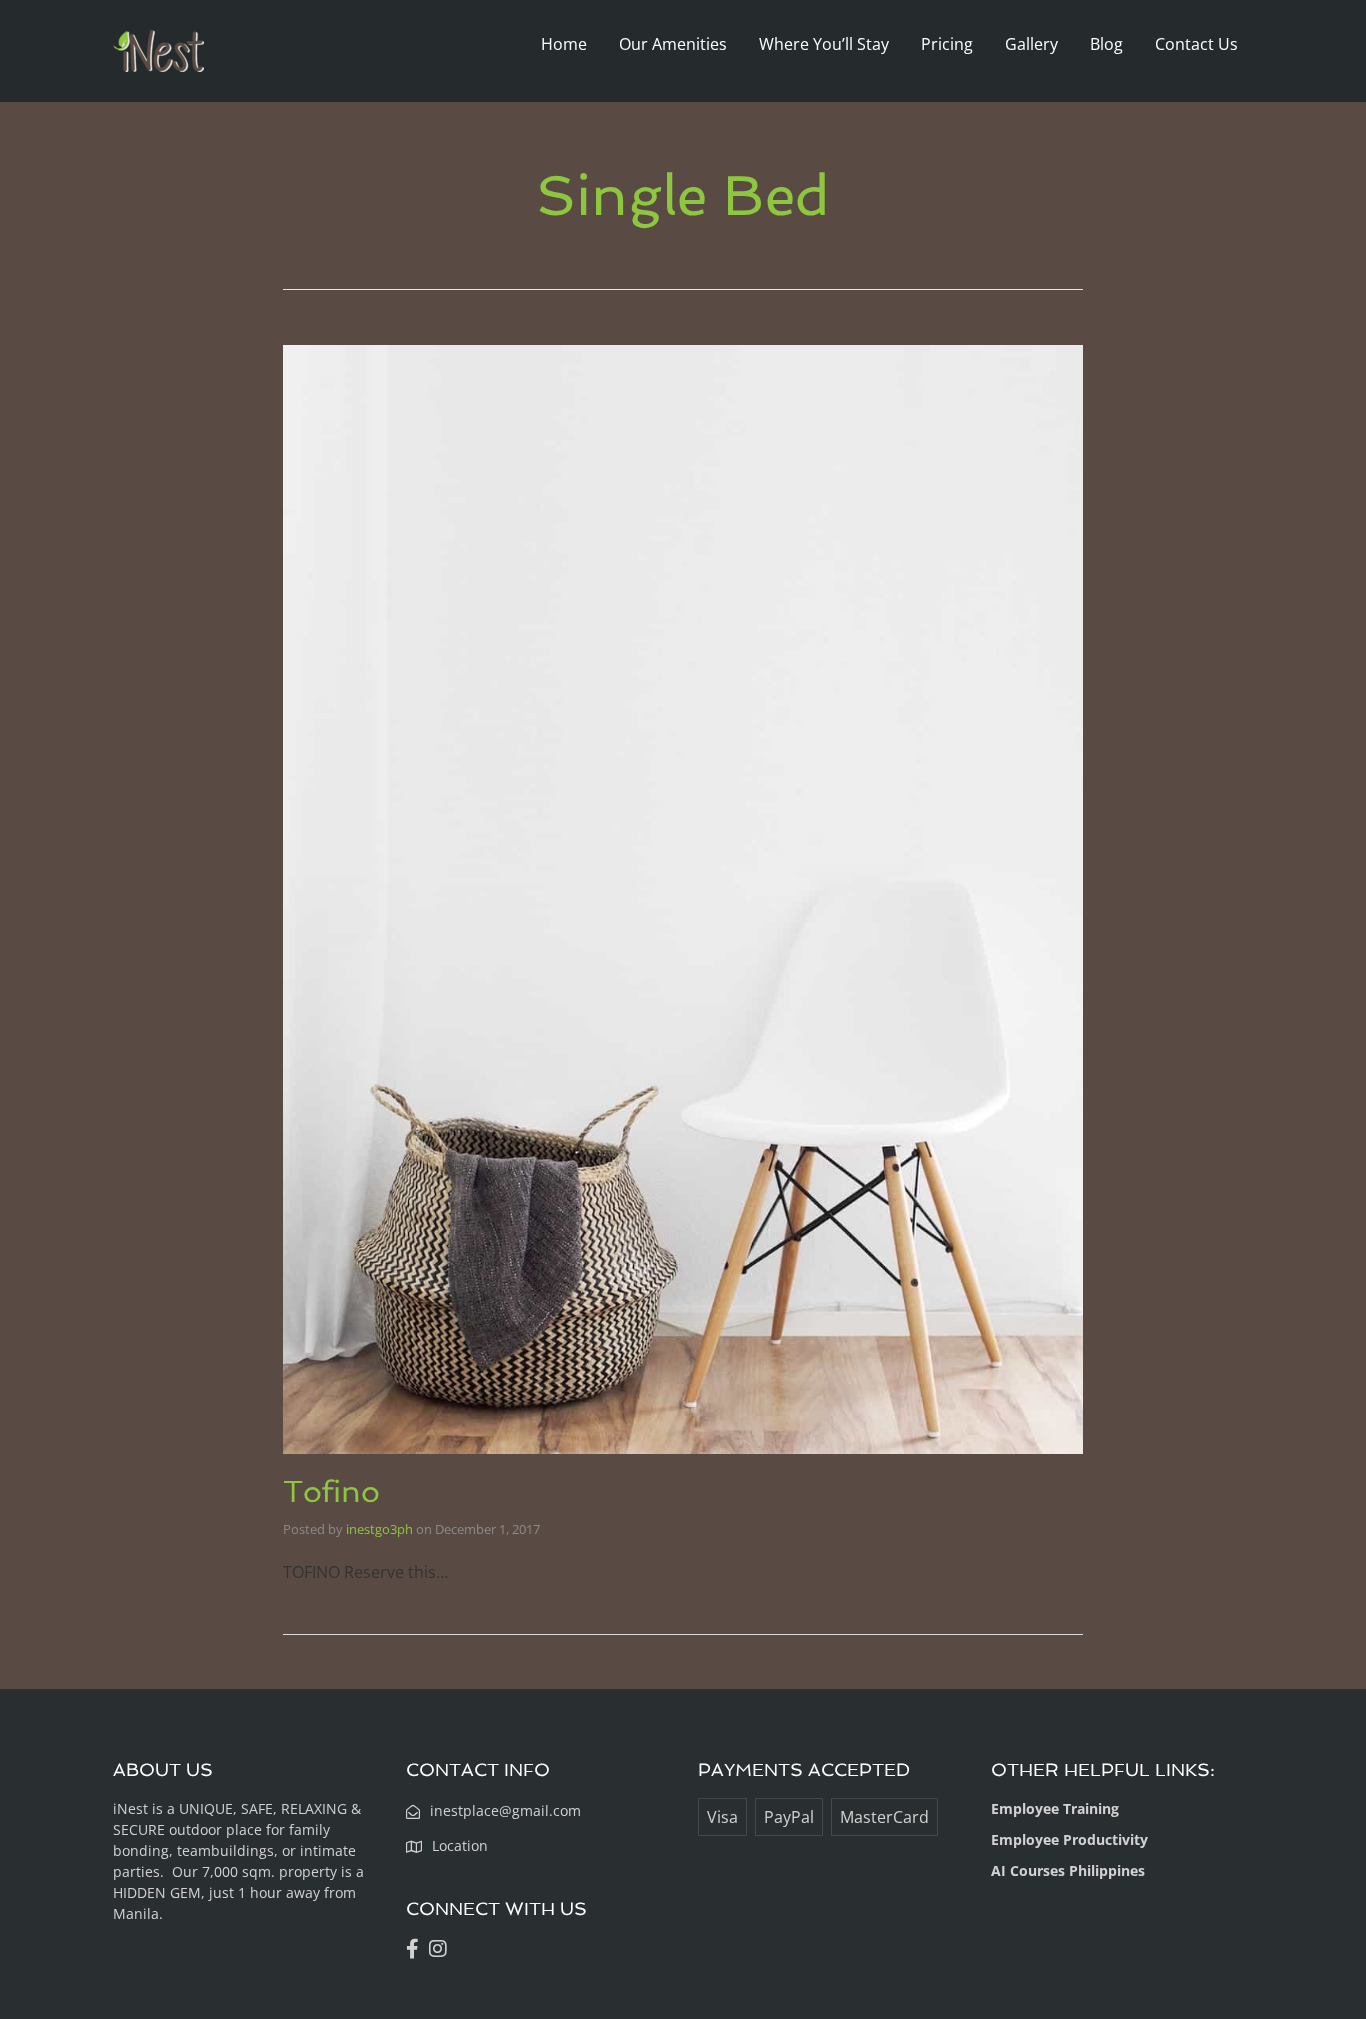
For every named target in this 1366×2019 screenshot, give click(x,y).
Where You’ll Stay (824, 44)
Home (564, 44)
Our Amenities (673, 44)
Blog (1106, 44)
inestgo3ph (379, 1529)
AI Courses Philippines (1068, 1870)
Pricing (947, 44)
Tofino (331, 1491)
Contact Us (1196, 44)
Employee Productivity (1069, 1839)
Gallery (1031, 44)
